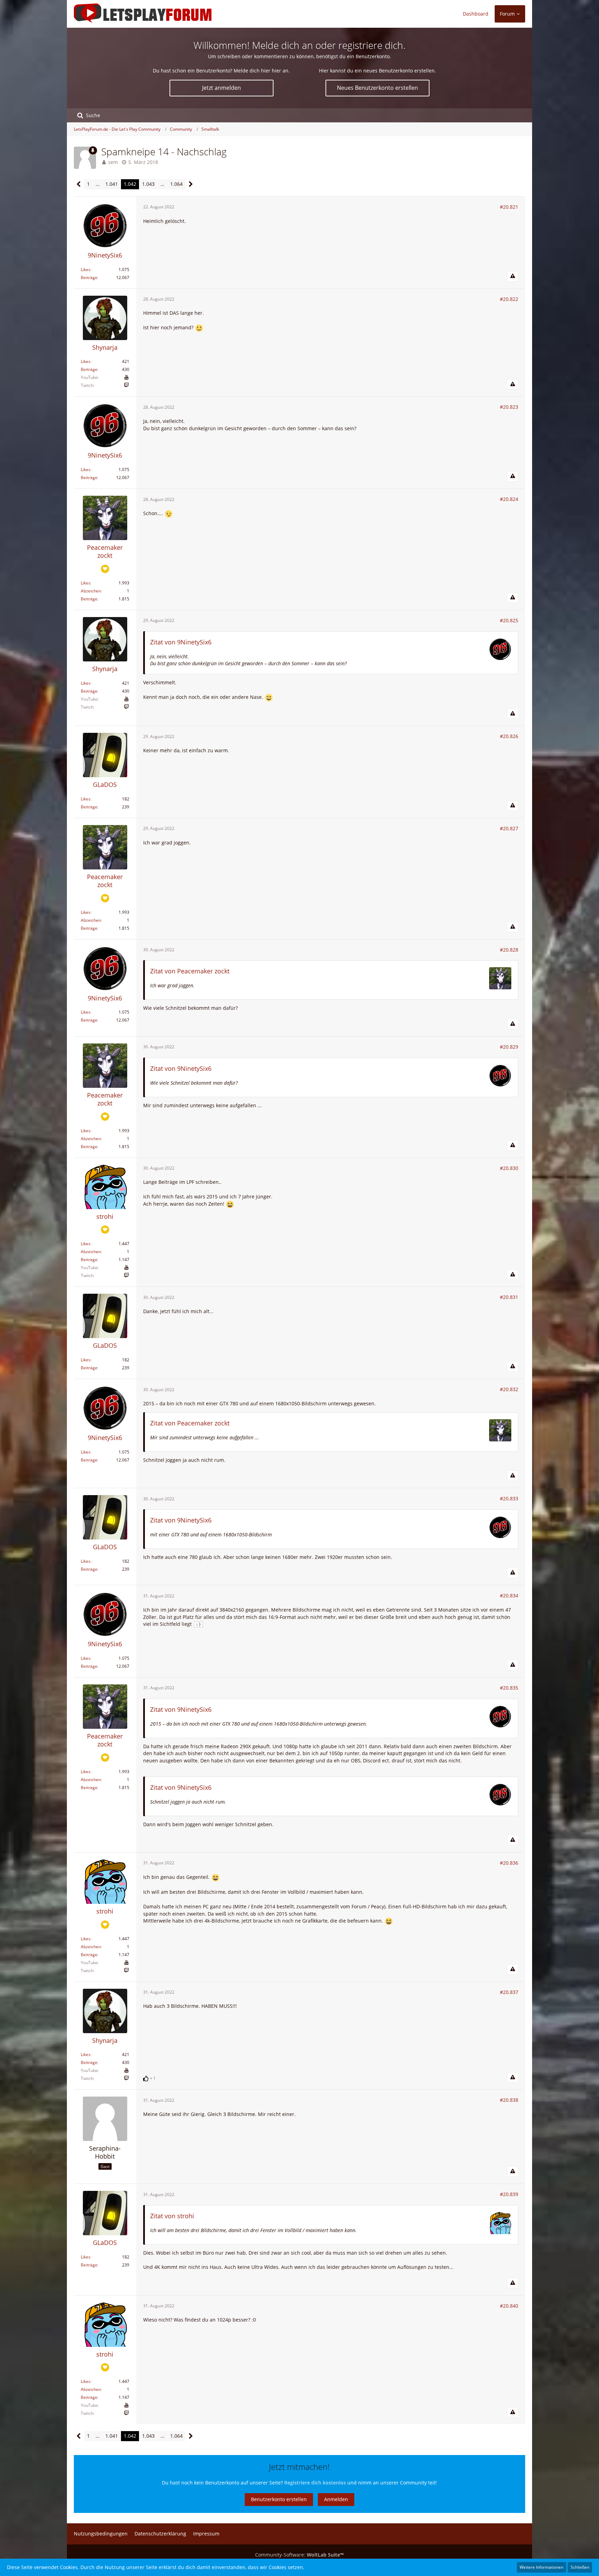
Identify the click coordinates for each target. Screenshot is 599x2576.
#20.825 (509, 620)
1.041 (112, 184)
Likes (86, 270)
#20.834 (509, 1595)
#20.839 (509, 2194)
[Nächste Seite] (191, 184)
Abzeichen (91, 591)
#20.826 (509, 736)
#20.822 (509, 299)
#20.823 (509, 407)
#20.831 (509, 1297)
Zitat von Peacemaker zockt (190, 971)
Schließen (580, 2567)
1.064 (176, 184)
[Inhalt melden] (513, 276)
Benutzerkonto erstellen (279, 2499)
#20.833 (509, 1498)
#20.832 (509, 1389)
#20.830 (509, 1168)
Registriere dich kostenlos (315, 2483)
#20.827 (509, 828)
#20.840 (509, 2306)
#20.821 (509, 207)
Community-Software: (299, 2555)
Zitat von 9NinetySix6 (181, 642)
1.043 (148, 184)
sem (113, 162)
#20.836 (509, 1863)
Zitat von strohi (172, 2216)
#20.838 (509, 2100)
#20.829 (509, 1047)
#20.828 (509, 950)
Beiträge (89, 277)
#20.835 (509, 1688)
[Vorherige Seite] (79, 184)
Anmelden (336, 2499)
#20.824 (509, 499)
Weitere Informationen (541, 2567)
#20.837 (509, 1992)
